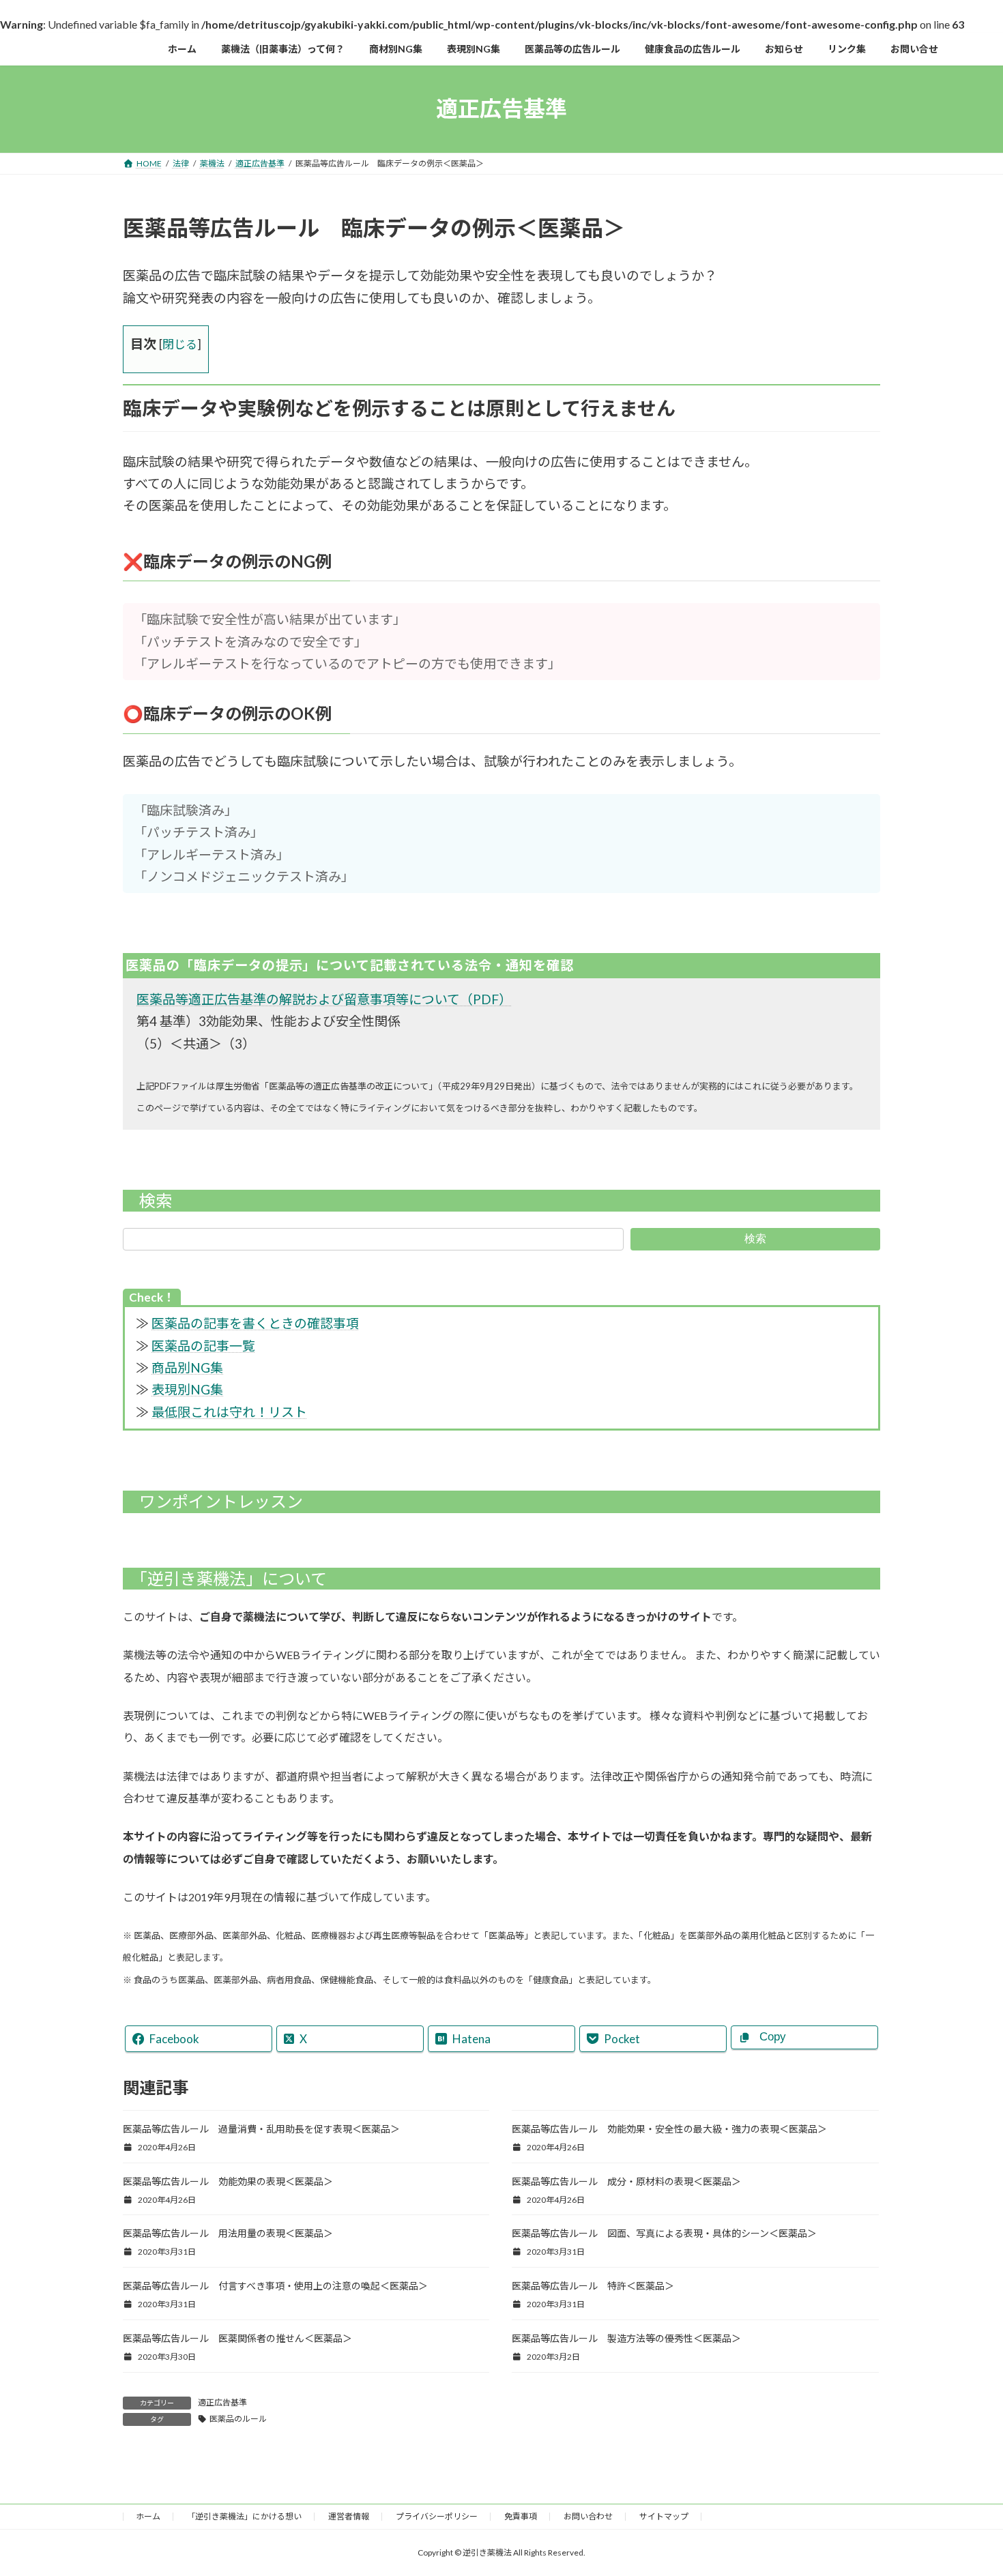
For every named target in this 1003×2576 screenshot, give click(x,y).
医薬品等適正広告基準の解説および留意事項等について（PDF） (324, 999)
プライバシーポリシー (437, 2516)
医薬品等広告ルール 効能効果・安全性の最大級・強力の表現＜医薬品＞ (669, 2129)
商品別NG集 (187, 1367)
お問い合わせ (588, 2516)
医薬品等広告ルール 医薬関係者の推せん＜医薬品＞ (237, 2338)
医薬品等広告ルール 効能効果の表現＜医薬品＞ (228, 2181)
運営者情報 (349, 2516)
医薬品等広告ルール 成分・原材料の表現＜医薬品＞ (626, 2181)
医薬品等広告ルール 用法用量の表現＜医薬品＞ (228, 2233)
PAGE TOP (967, 2487)
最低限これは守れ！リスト (229, 1412)
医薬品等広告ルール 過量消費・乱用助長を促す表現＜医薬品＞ (261, 2129)
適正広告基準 (222, 2402)
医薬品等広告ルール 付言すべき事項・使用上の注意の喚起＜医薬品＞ (275, 2286)
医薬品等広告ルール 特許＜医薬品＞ (593, 2286)
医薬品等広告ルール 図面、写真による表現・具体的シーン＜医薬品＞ (664, 2233)
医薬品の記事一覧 (203, 1346)
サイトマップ (664, 2516)
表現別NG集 (187, 1389)
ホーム (148, 2516)
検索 (755, 1239)
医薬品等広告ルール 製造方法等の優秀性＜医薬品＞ (626, 2338)
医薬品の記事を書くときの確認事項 (255, 1323)
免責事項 (521, 2516)
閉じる (180, 344)
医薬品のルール (238, 2419)
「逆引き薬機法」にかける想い (244, 2516)
